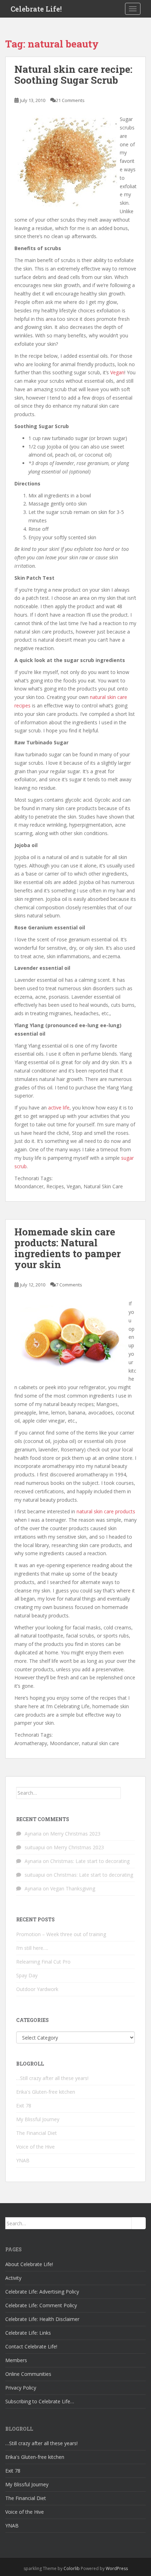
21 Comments (70, 100)
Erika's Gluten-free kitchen (46, 2092)
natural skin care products (106, 1511)
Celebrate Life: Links (28, 2333)
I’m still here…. (32, 1948)
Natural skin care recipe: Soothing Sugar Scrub (73, 75)
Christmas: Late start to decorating (90, 1861)
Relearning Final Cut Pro (43, 1962)
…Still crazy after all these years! (52, 2078)
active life (59, 1108)
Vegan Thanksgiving (73, 1888)
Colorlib (72, 2568)
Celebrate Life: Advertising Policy (42, 2292)
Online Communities (28, 2374)
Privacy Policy (21, 2388)
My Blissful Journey (38, 2119)
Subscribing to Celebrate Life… (40, 2401)
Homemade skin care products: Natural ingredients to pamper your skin (68, 1248)
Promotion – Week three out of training (61, 1934)
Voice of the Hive (35, 2147)
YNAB (23, 2160)
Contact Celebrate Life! (31, 2346)
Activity (13, 2278)
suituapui (35, 1847)
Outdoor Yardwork (37, 1989)
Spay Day (27, 1975)
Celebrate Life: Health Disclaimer (42, 2319)
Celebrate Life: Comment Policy (41, 2305)
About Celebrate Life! (29, 2264)
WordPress (117, 2568)
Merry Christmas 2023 (75, 1834)
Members (16, 2360)
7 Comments (69, 1285)
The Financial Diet (37, 2133)
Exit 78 (24, 2106)
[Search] (128, 1793)
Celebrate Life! (36, 9)
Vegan (117, 372)
